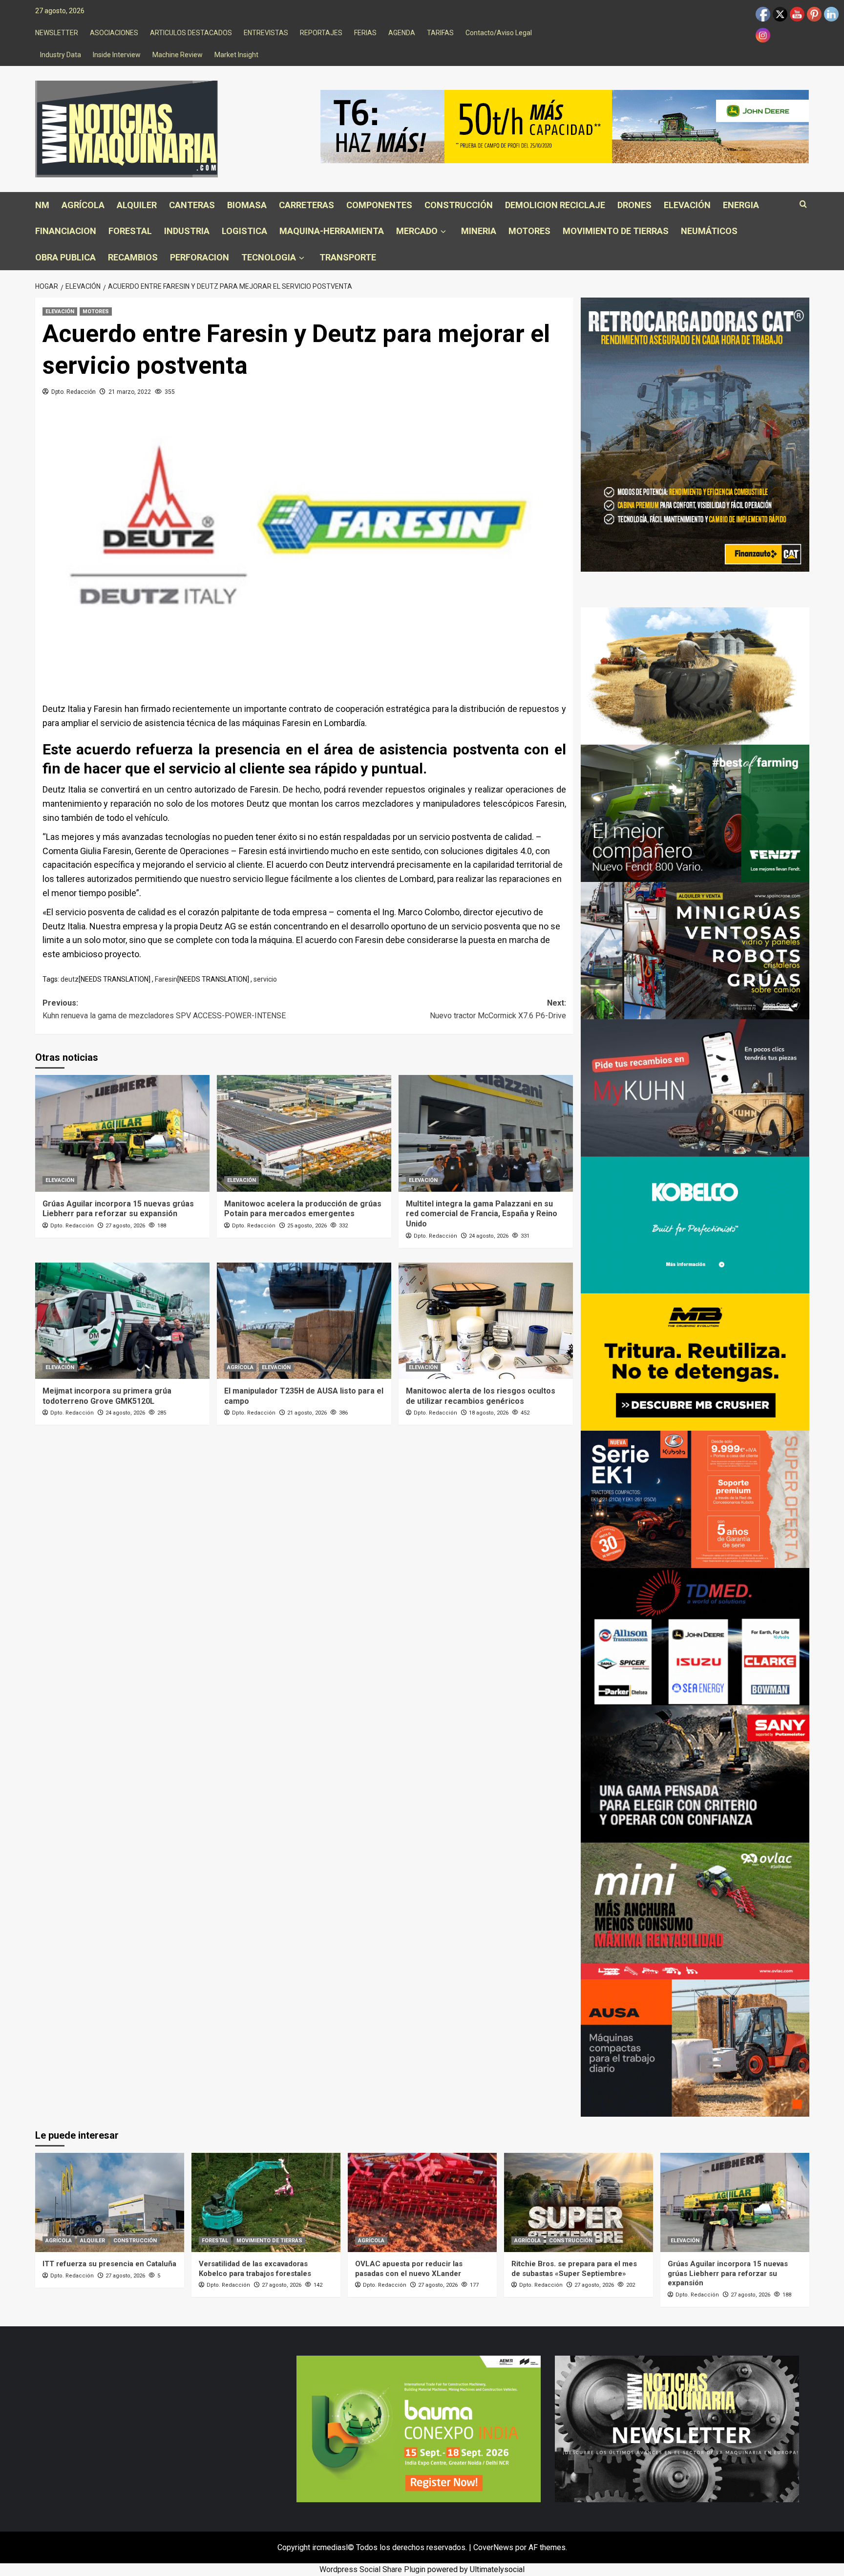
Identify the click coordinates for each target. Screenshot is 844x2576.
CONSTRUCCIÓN (459, 205)
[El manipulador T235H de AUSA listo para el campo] (304, 1321)
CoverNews (493, 2547)
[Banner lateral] (695, 1087)
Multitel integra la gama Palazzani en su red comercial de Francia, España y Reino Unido (482, 1214)
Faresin (166, 979)
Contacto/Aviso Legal (499, 33)
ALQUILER (137, 205)
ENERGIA (741, 205)
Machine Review (178, 55)
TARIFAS (440, 33)
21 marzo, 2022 (130, 392)
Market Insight (236, 55)
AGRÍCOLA (83, 205)
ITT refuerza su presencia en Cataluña (109, 2264)
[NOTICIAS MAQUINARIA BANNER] (695, 1910)
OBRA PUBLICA (65, 257)
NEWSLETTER (57, 33)
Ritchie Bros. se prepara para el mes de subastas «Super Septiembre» (574, 2269)
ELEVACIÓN (687, 205)
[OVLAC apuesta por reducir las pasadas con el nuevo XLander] (422, 2202)
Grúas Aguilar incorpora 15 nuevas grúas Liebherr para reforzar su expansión (118, 1209)
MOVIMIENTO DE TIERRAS (616, 231)
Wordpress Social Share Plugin (373, 2569)
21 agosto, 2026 (307, 1413)
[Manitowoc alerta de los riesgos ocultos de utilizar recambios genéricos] (486, 1321)
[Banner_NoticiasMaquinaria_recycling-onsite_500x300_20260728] (695, 1362)
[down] (443, 232)
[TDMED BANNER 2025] (695, 1636)
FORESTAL (130, 231)
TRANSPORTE (348, 257)
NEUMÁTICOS (709, 231)
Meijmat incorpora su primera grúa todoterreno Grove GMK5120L (107, 1396)
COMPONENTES (379, 205)
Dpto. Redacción (74, 392)
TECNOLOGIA (269, 257)
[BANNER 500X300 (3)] (695, 950)
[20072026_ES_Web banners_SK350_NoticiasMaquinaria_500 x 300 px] (695, 1224)
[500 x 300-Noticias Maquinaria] (419, 2428)
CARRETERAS (306, 205)
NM (42, 205)
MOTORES (529, 231)
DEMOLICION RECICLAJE (555, 205)
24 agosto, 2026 (489, 1236)
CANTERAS (192, 205)
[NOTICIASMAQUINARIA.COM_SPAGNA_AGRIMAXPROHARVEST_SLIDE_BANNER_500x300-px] (695, 676)
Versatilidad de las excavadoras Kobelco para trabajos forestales (255, 2269)
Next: (498, 1009)
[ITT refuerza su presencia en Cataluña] (110, 2202)
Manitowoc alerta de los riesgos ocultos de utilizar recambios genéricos (481, 1396)
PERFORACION (200, 257)
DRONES (634, 205)
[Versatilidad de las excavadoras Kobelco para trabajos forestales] (266, 2202)
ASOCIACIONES (114, 33)
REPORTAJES (321, 33)
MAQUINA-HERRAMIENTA (332, 231)
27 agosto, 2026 (125, 1226)
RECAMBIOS (133, 257)
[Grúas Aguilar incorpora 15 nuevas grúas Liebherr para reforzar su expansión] (122, 1133)
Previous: (164, 1009)
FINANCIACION (66, 231)
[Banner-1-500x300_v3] (695, 2048)
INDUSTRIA (187, 231)
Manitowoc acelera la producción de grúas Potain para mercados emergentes (303, 1209)
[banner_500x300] (695, 1499)
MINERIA (479, 231)
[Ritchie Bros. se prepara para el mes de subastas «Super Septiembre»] (579, 2202)
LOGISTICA (244, 231)
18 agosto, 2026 (489, 1413)
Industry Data (61, 55)
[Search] (803, 204)
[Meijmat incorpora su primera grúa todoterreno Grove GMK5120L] (122, 1321)
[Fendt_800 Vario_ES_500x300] (695, 813)
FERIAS (365, 33)
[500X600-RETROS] (695, 434)
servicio (265, 979)
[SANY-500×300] (695, 1773)
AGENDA (402, 33)
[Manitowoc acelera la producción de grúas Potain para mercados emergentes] (304, 1133)
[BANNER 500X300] (677, 2428)
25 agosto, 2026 (307, 1226)
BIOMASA (247, 205)
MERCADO (417, 231)
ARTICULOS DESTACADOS (191, 33)
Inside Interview (117, 55)
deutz (70, 979)
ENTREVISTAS (266, 33)
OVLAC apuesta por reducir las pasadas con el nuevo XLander (409, 2269)
